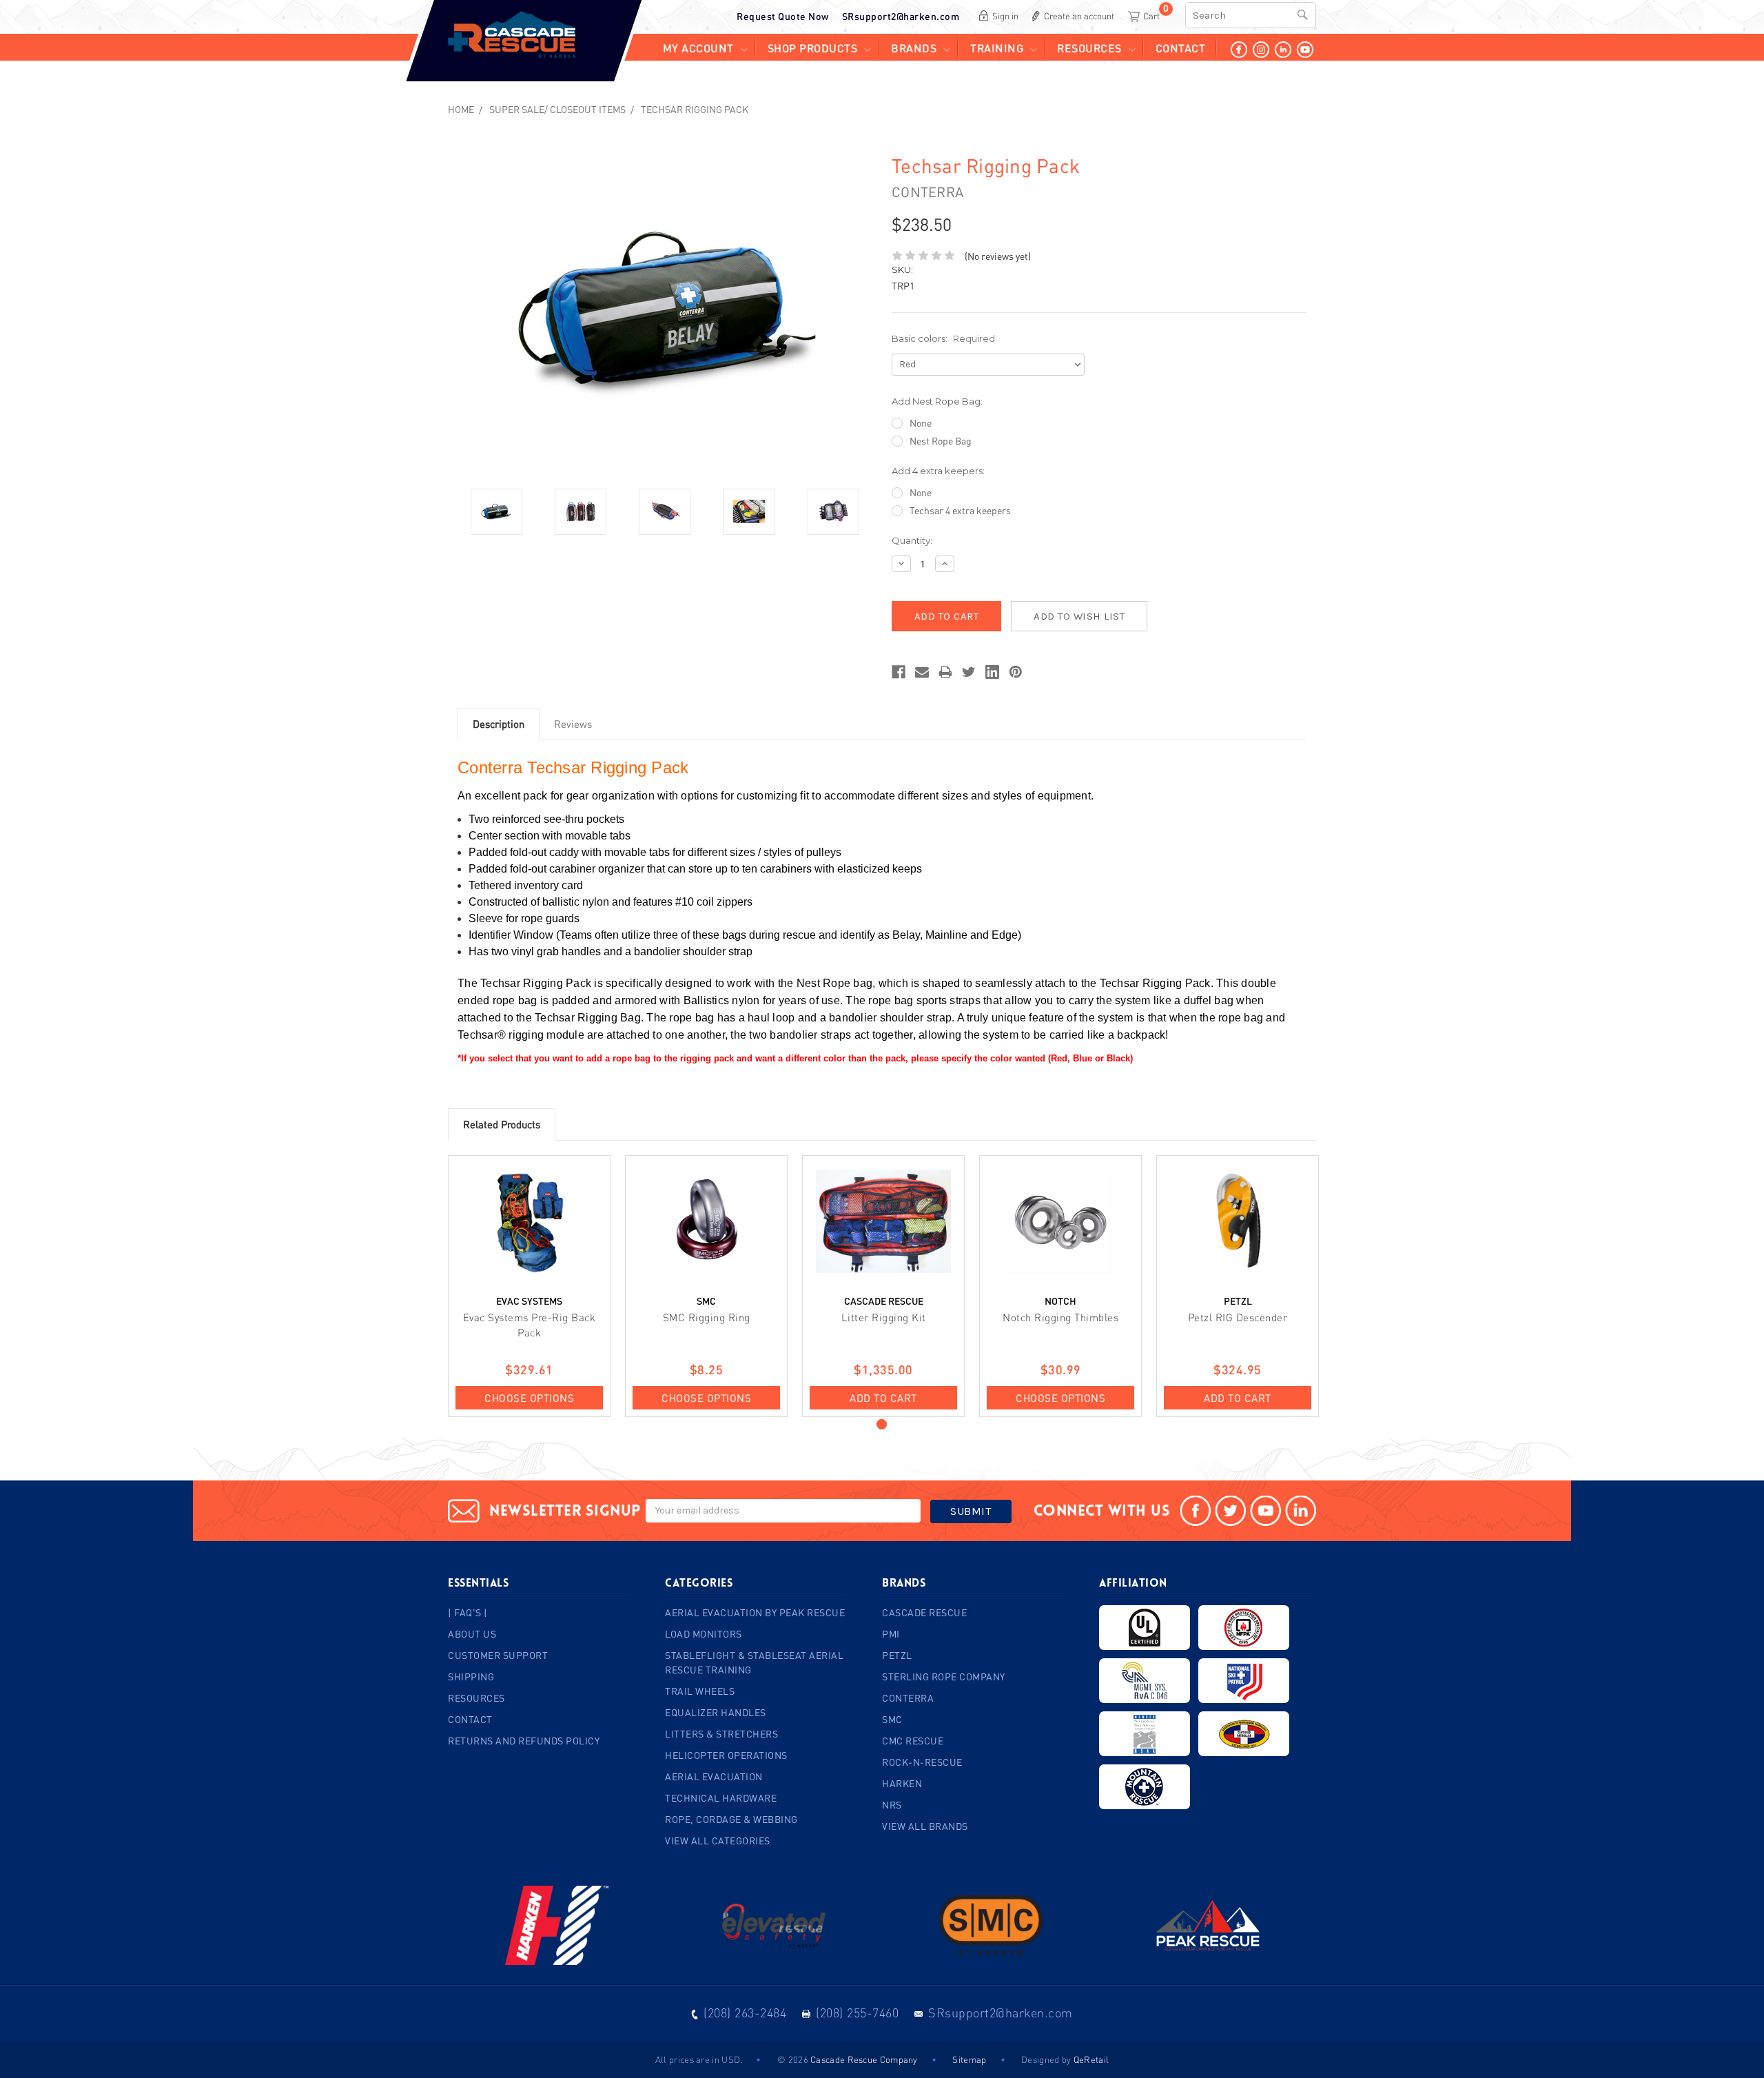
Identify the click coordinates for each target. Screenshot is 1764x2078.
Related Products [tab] (502, 1124)
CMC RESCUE (913, 1741)
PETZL (897, 1655)
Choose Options (529, 1398)
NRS (892, 1805)
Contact (1181, 48)
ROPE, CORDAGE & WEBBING (731, 1819)
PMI (891, 1634)
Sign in (1005, 16)
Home (461, 109)
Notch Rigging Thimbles (1060, 1317)
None (921, 423)
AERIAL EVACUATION (714, 1776)
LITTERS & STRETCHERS (721, 1734)
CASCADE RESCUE (924, 1612)
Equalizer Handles (716, 1712)
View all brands (925, 1826)
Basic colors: (943, 338)
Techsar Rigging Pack (695, 109)
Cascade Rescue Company (864, 2059)
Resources (1089, 48)
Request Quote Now (783, 16)
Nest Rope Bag (941, 441)
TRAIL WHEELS (700, 1691)
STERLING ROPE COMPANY (944, 1677)
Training (997, 48)
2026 (798, 2059)
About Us (472, 1634)
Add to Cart (883, 1398)
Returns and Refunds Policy (524, 1741)
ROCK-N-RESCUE (922, 1762)
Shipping (471, 1677)
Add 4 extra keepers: (938, 471)
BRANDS (914, 48)
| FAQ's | (468, 1612)
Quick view (530, 1221)
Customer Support (498, 1655)
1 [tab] (882, 1424)
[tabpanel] (530, 1286)
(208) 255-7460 (857, 2013)
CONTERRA (908, 1698)
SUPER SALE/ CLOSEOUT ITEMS (557, 109)
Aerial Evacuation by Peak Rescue (755, 1612)
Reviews (573, 724)
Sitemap (969, 2059)
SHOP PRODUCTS (813, 48)
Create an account (1079, 16)
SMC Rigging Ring (707, 1317)
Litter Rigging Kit (884, 1317)
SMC (892, 1719)
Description (499, 724)
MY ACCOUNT (698, 48)
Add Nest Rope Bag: (937, 401)
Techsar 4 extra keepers (960, 510)
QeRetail (1091, 2059)
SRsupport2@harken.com (901, 16)
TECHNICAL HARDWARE (721, 1798)
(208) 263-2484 (745, 2013)
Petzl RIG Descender (1238, 1317)
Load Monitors (704, 1634)
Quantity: (912, 540)
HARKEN (902, 1783)
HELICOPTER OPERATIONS (726, 1755)
